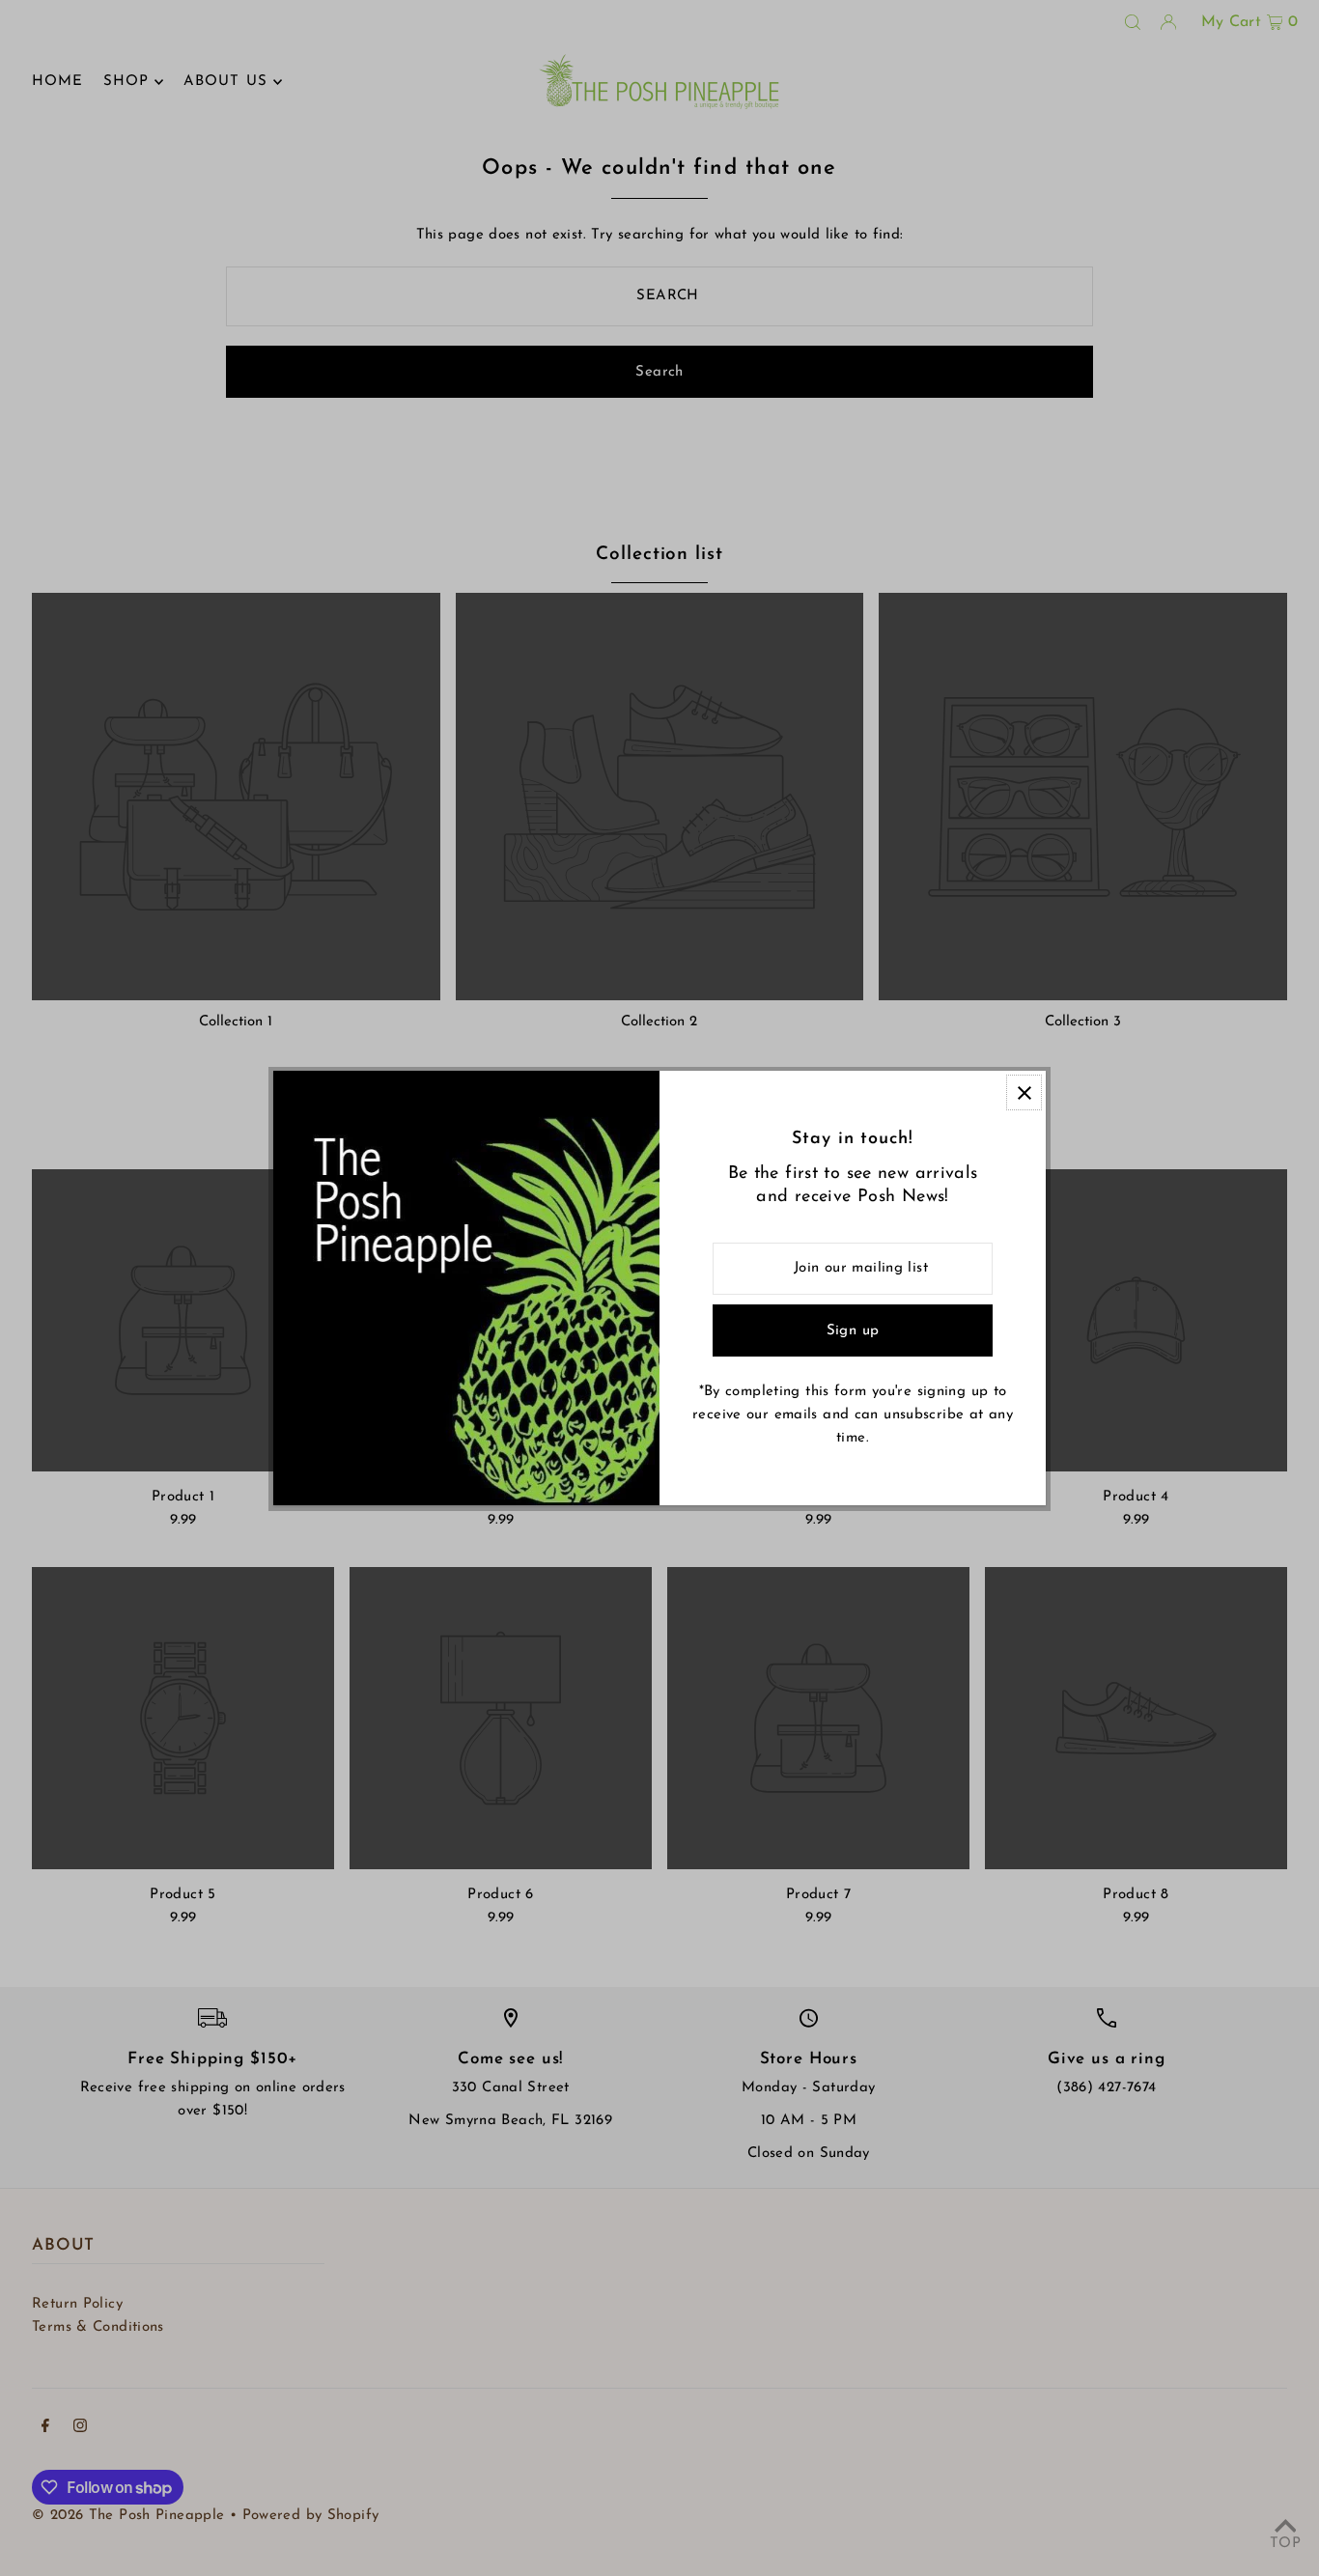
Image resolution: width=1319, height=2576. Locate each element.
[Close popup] (1024, 1092)
